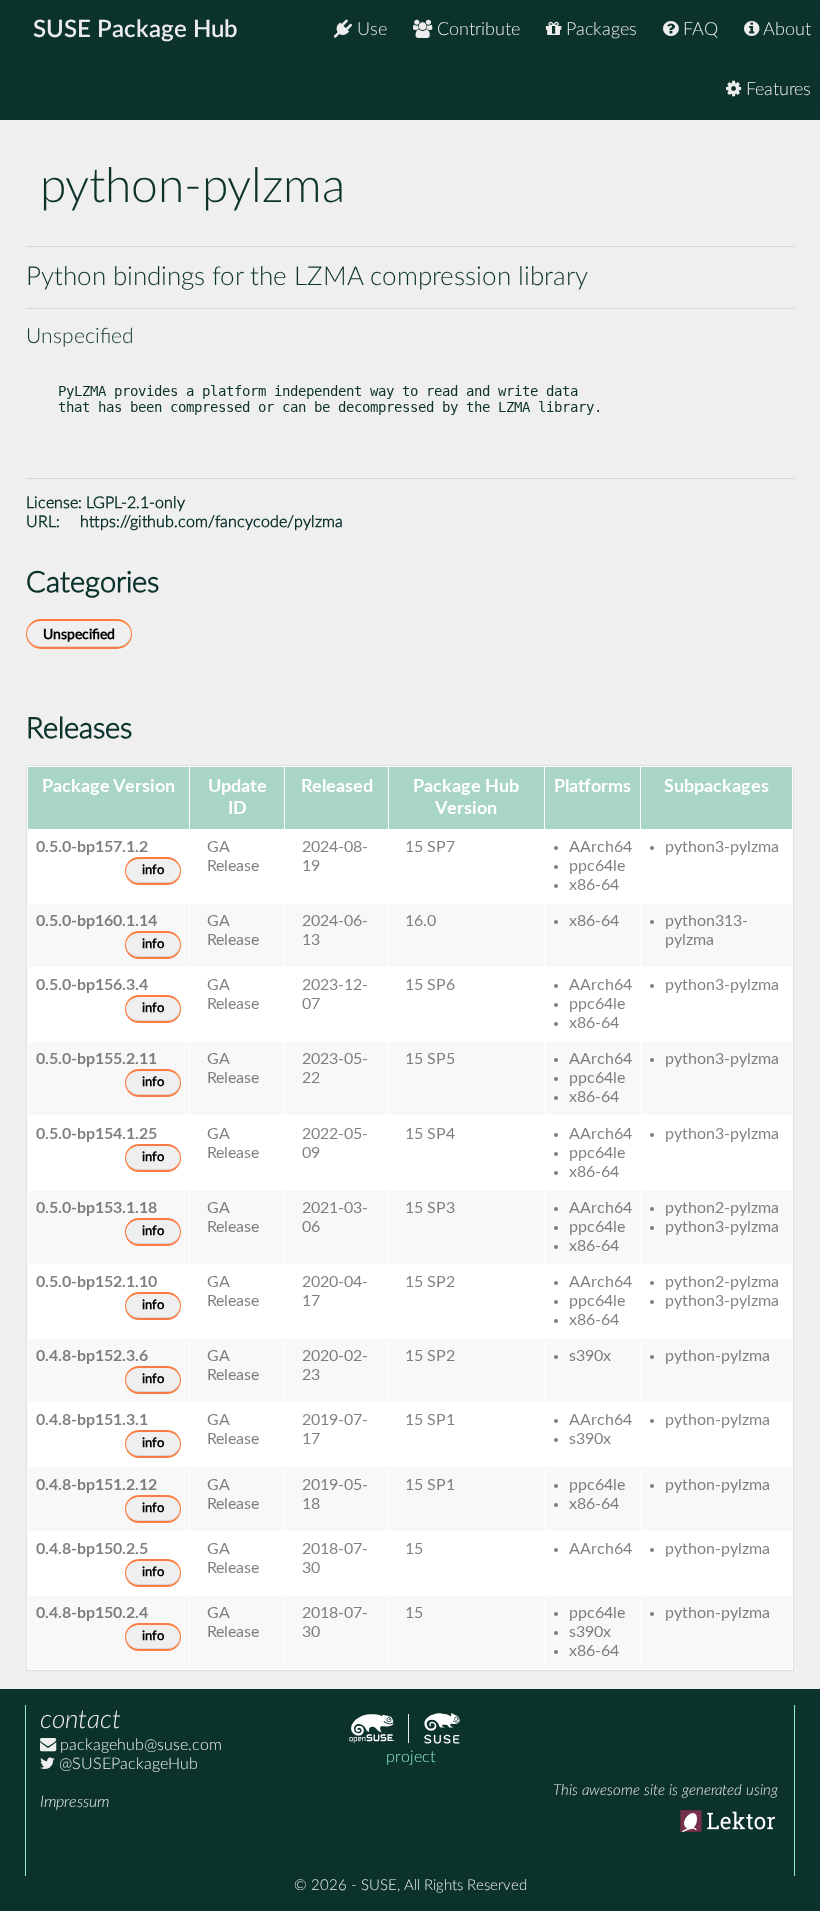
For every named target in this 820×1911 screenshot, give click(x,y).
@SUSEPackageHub (126, 1764)
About (785, 30)
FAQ (698, 30)
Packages (599, 30)
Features (776, 90)
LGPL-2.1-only (135, 503)
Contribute (476, 30)
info (153, 870)
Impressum (74, 1802)
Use (369, 30)
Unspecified (79, 634)
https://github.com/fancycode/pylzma (211, 522)
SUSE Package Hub (135, 30)
